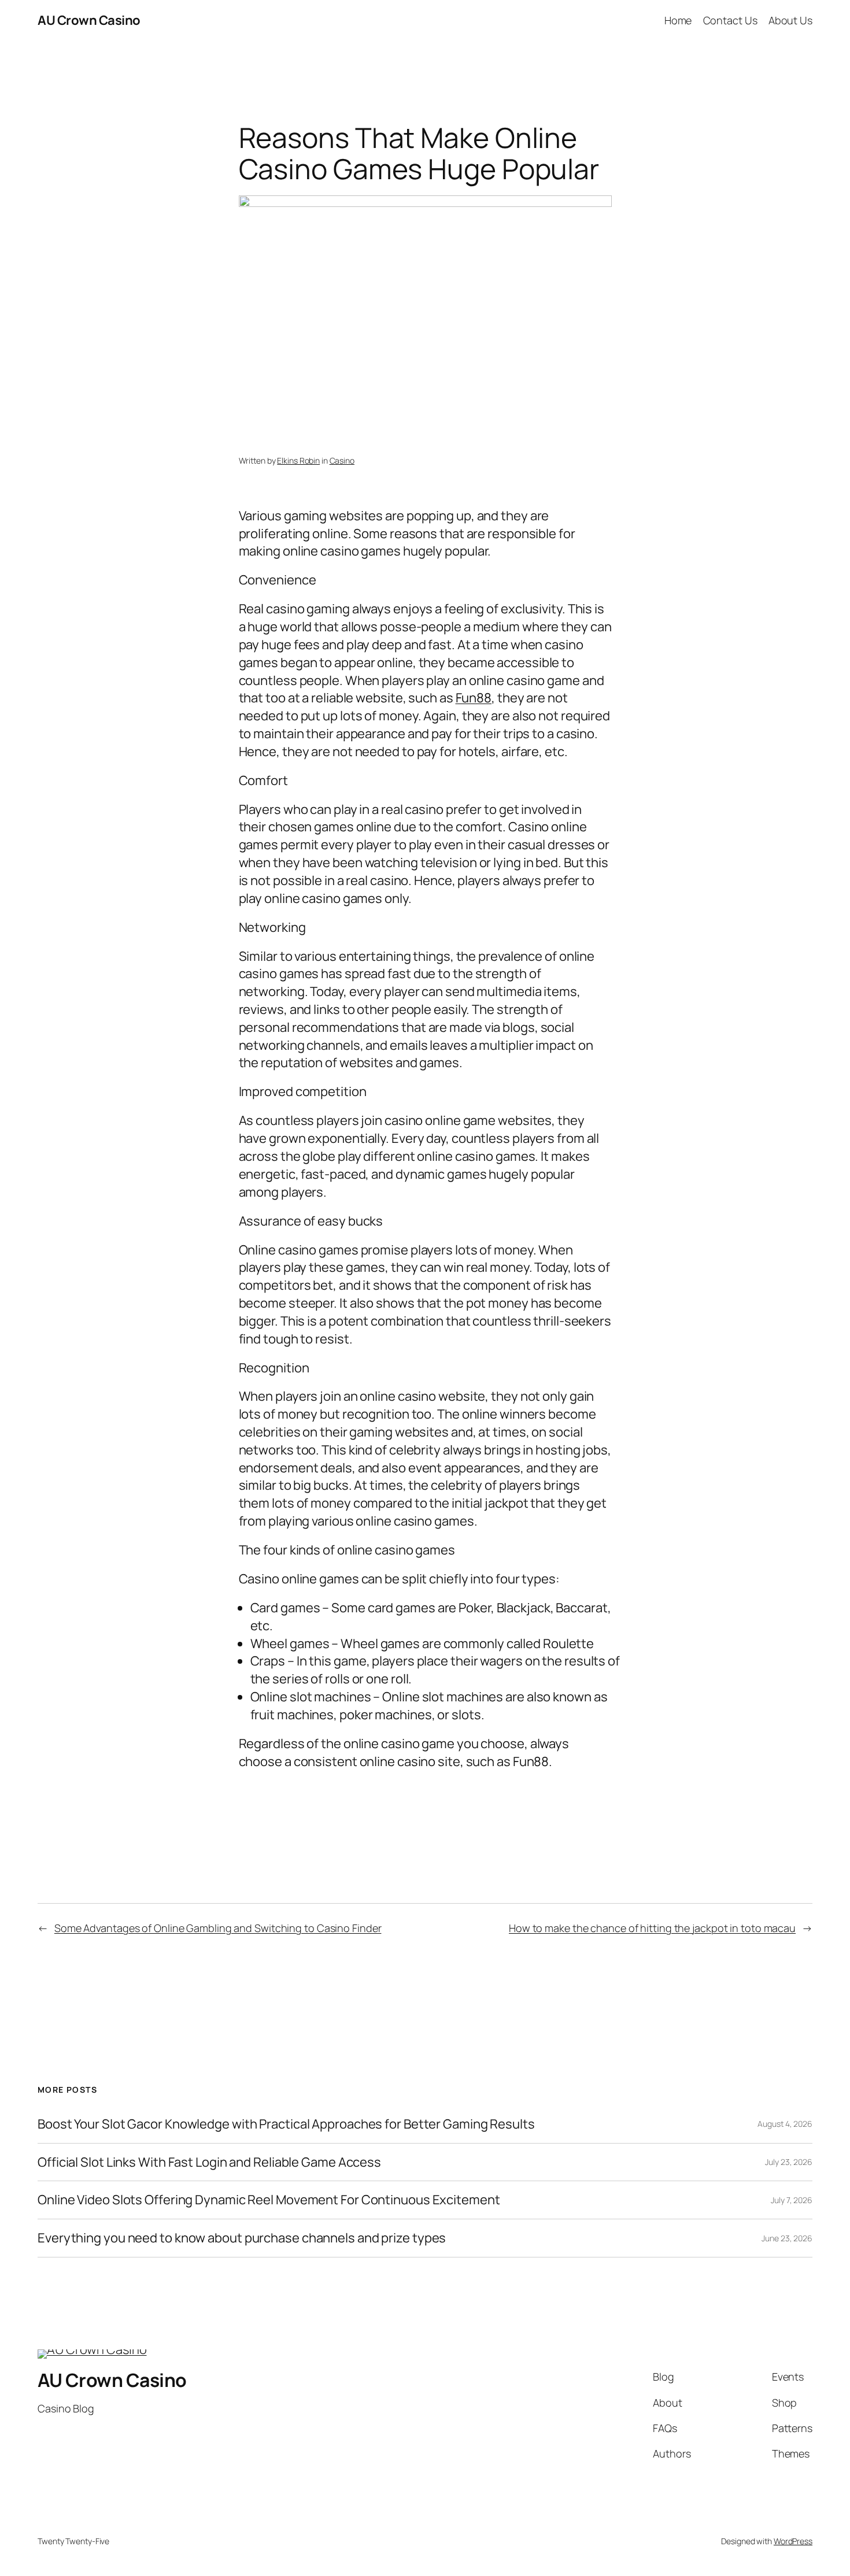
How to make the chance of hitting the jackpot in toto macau (652, 1928)
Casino (342, 460)
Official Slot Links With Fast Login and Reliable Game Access (209, 2162)
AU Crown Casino (89, 20)
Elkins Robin (298, 460)
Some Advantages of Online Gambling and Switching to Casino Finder (218, 1928)
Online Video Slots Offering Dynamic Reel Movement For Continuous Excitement (269, 2200)
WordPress (793, 2541)
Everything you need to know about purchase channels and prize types (242, 2238)
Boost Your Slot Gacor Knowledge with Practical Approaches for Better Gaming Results (286, 2124)
